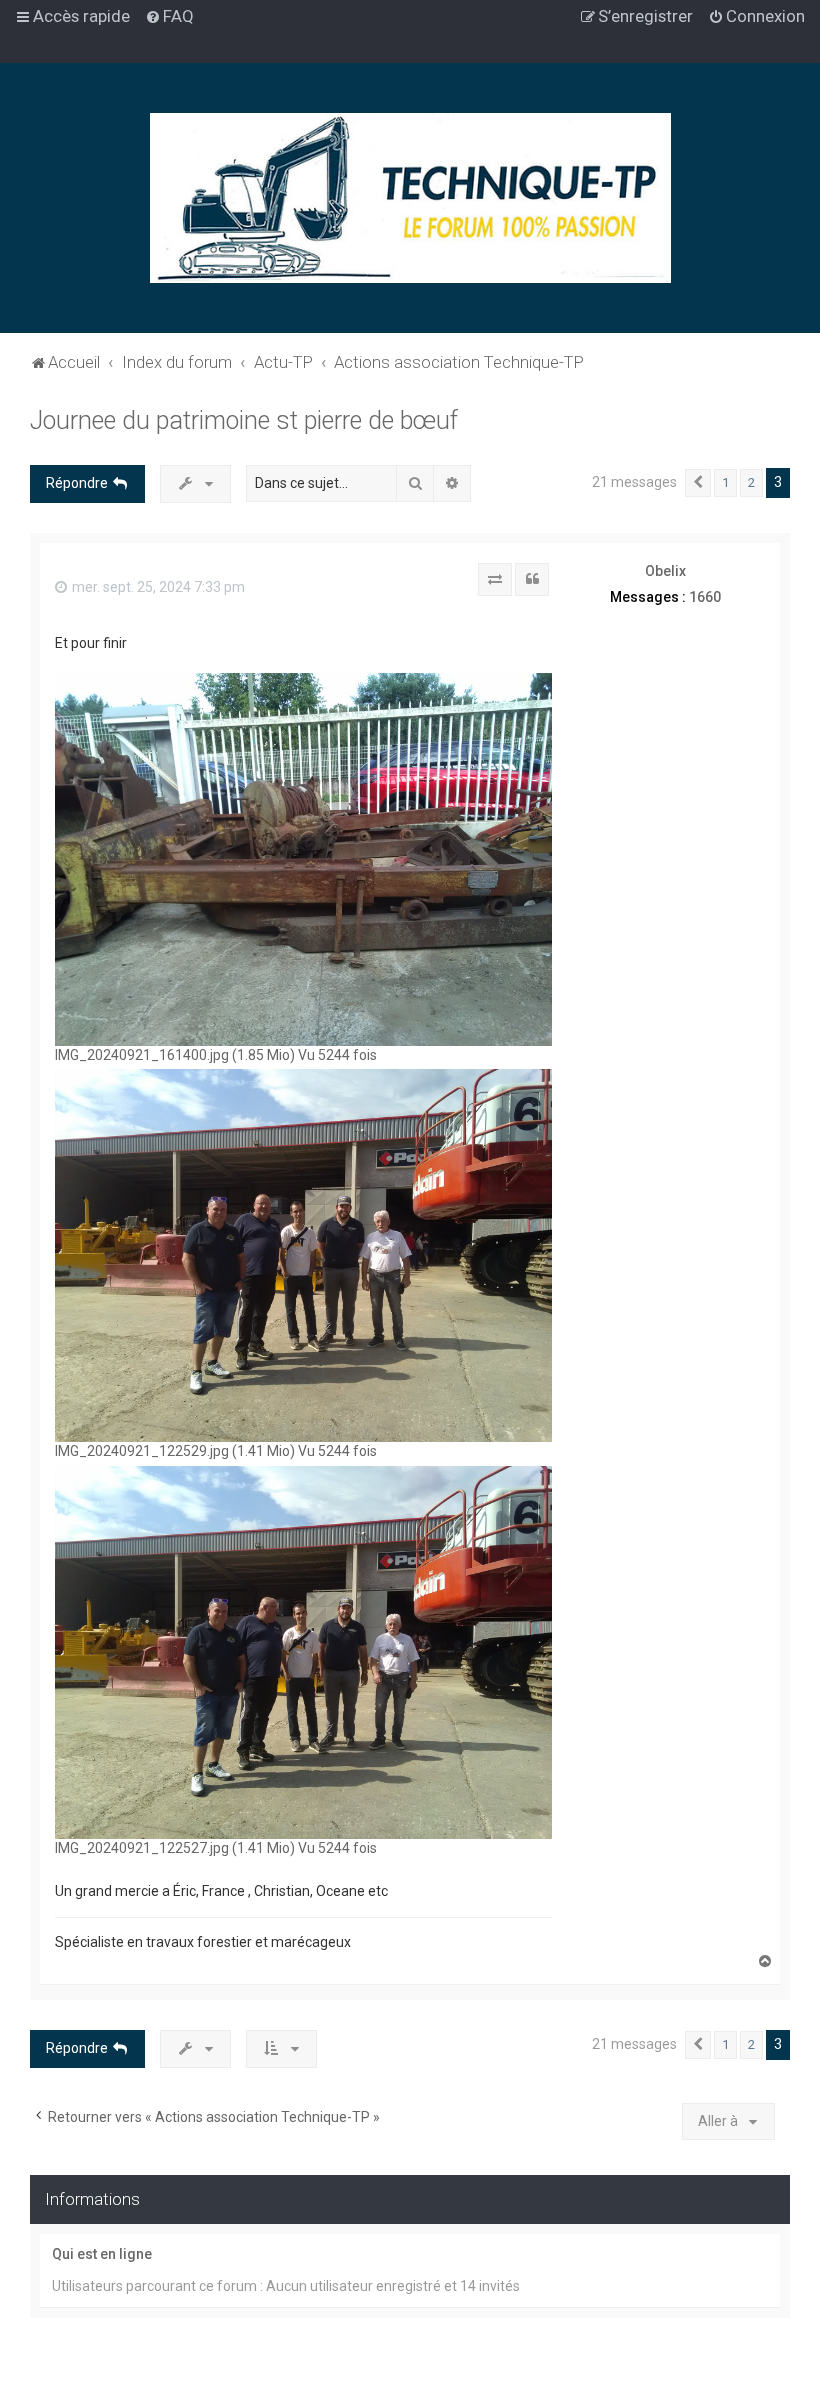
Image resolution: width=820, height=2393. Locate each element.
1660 (705, 597)
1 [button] (725, 482)
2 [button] (751, 482)
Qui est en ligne (102, 2254)
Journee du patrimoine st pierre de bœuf (244, 420)
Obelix (665, 571)
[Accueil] (410, 198)
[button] (698, 483)
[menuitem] (169, 16)
